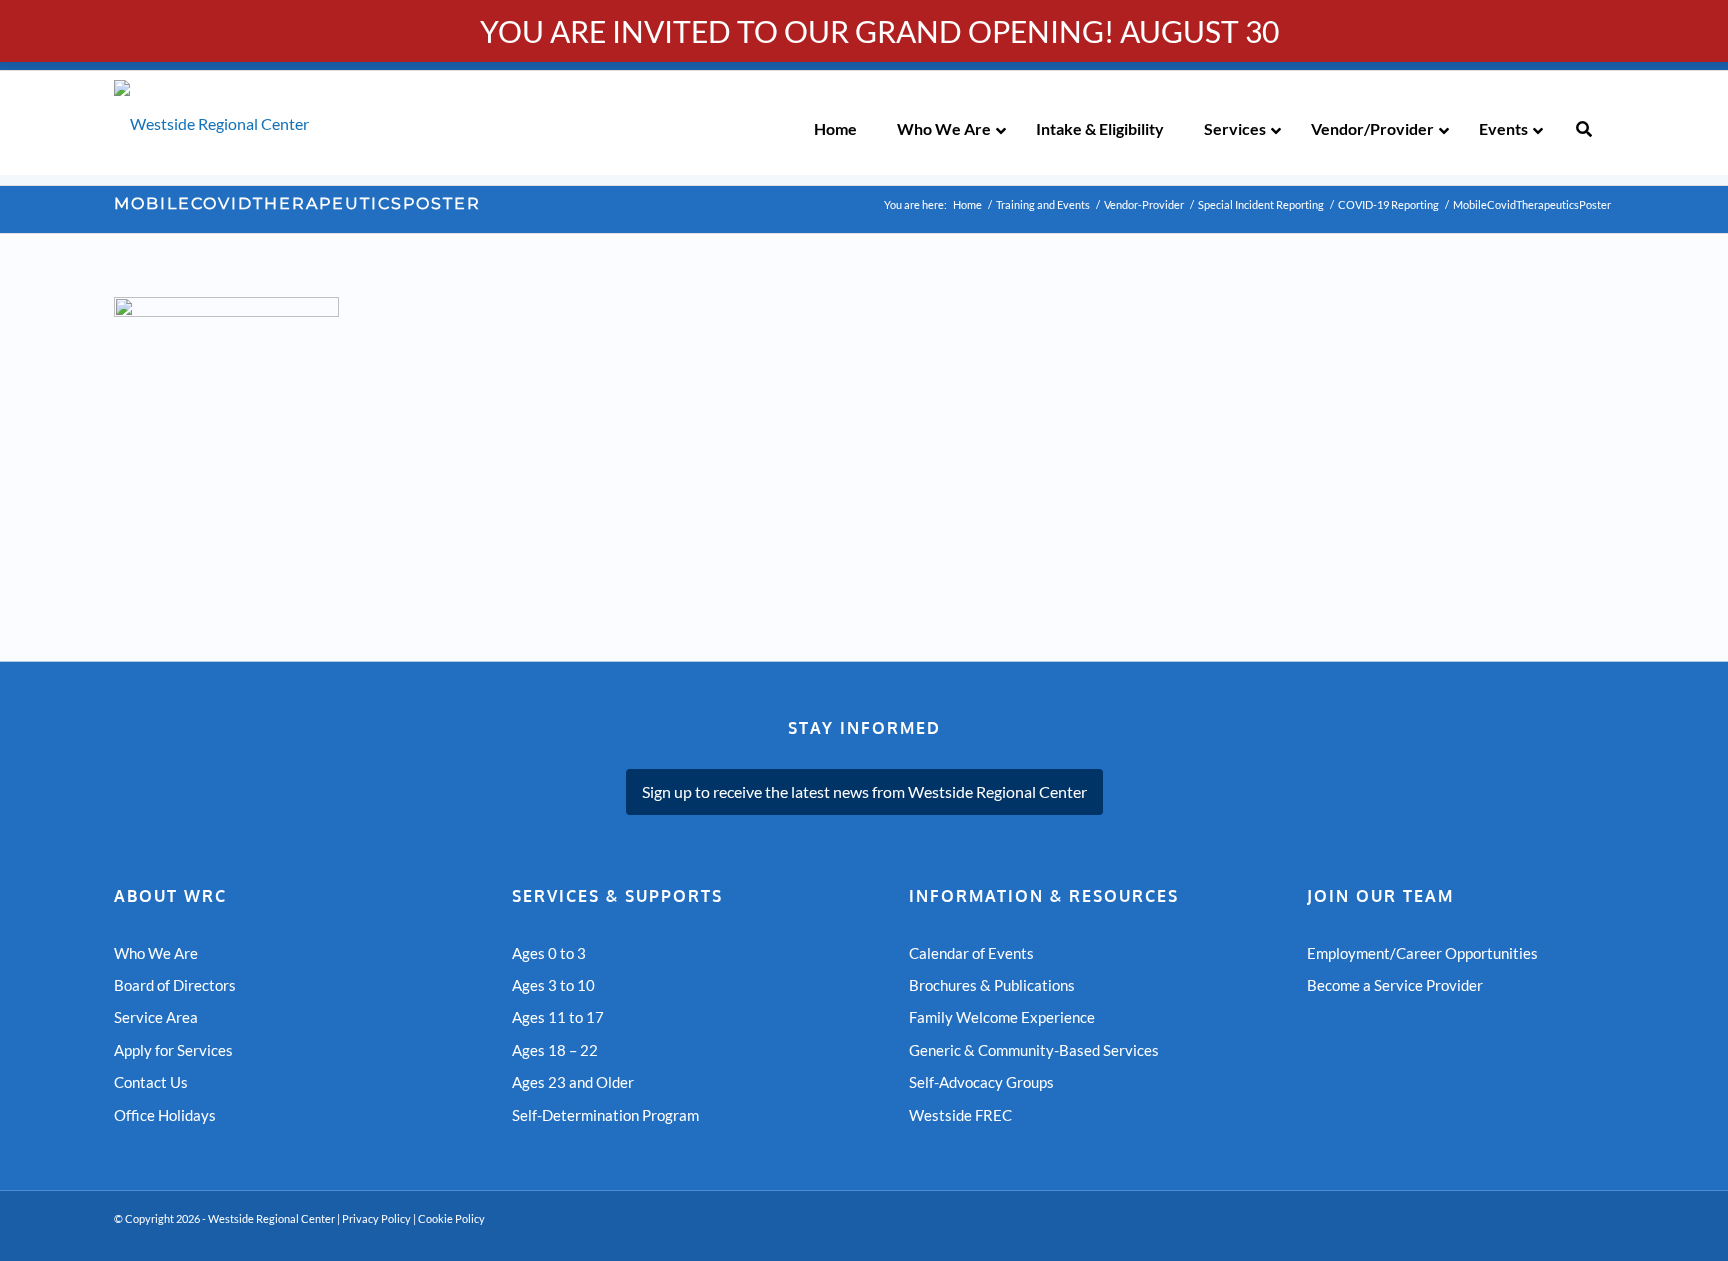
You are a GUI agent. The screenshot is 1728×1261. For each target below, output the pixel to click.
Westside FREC (960, 1115)
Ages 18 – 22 (555, 1050)
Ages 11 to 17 (558, 1017)
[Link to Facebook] (1569, 1236)
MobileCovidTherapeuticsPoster (297, 203)
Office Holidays (165, 1115)
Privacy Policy (376, 1218)
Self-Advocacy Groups (981, 1082)
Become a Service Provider (1395, 985)
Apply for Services (173, 1050)
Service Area (156, 1017)
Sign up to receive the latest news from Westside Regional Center (864, 791)
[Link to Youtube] (1539, 1236)
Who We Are (156, 953)
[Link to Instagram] (1599, 1236)
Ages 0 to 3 (549, 953)
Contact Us (151, 1082)
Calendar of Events (971, 953)
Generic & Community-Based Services (1034, 1050)
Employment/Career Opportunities (1422, 953)
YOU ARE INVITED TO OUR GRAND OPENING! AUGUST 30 (879, 31)
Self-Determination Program (605, 1115)
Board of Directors (175, 985)
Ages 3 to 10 (553, 985)
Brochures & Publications (992, 985)
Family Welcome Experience (1002, 1017)
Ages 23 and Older (573, 1082)
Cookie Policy (451, 1218)
